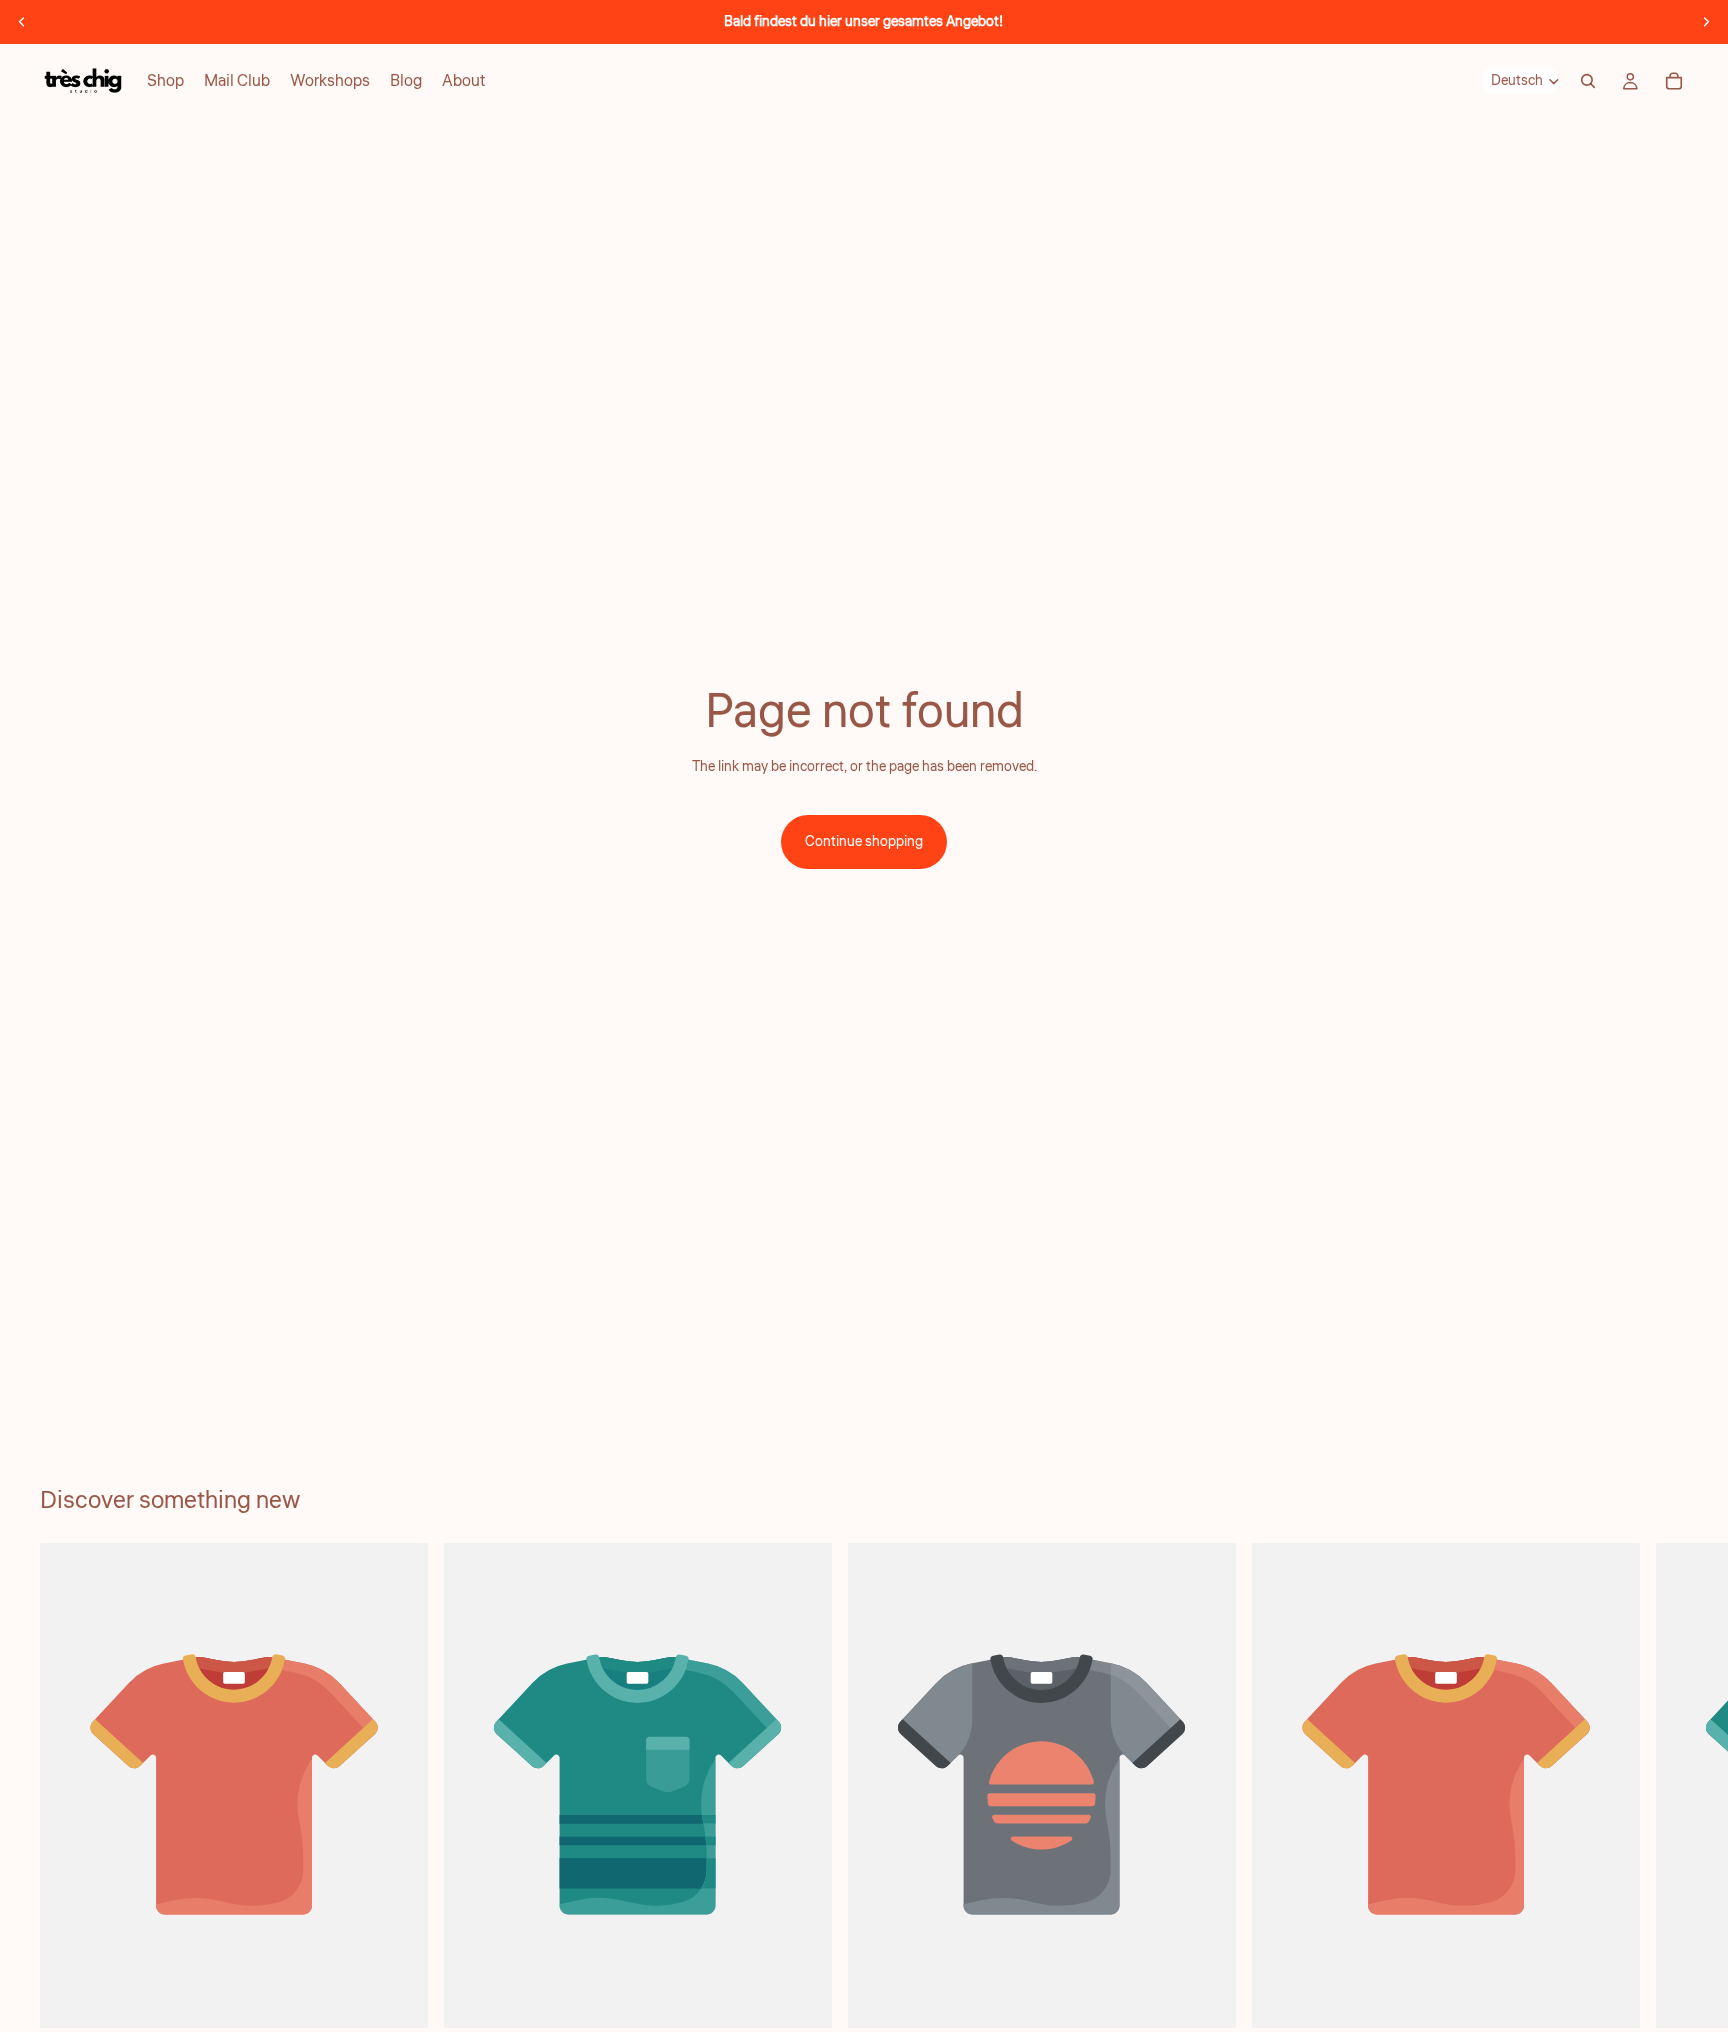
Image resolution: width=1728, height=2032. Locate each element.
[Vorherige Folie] (22, 22)
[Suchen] (1588, 81)
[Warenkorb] (1674, 81)
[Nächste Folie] (1706, 22)
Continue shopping (864, 842)
